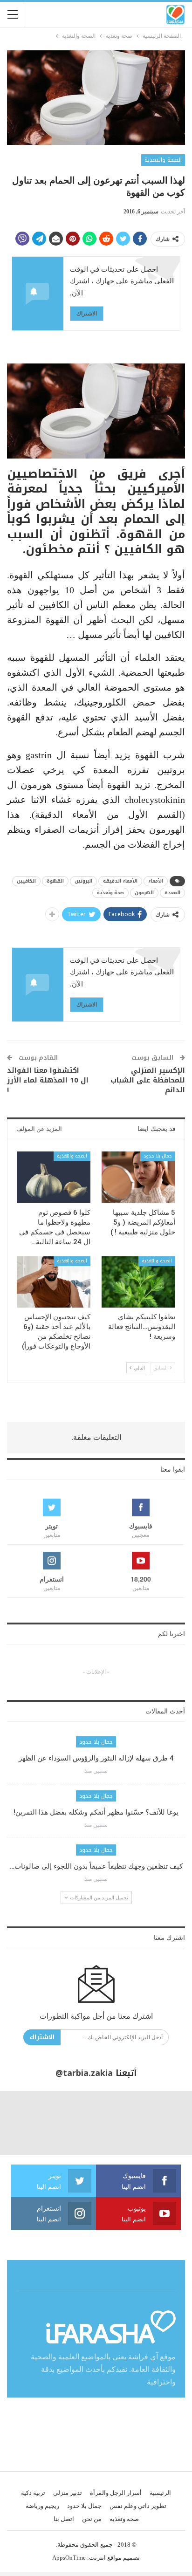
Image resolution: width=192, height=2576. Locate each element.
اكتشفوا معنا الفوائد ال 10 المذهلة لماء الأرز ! (48, 1080)
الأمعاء (156, 881)
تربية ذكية (33, 2493)
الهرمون (144, 893)
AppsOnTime (69, 2558)
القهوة (55, 881)
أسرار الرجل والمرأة (116, 2493)
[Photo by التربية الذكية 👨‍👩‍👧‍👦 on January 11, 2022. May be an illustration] (160, 2123)
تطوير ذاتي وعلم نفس (138, 2506)
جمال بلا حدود (158, 1156)
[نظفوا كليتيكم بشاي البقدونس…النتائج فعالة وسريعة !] (138, 1282)
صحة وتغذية (110, 893)
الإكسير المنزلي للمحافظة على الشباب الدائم (148, 1080)
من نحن (92, 2519)
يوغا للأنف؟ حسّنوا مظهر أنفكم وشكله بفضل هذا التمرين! (96, 1812)
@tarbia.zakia (84, 2073)
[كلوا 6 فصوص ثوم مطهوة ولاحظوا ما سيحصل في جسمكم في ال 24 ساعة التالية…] (54, 1177)
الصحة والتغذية (163, 160)
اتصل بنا (64, 2519)
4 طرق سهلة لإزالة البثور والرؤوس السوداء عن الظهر (96, 1758)
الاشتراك (87, 313)
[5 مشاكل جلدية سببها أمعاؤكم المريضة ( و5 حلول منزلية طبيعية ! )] (138, 1177)
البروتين (83, 881)
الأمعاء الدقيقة (120, 881)
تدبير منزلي (68, 2493)
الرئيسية (160, 2493)
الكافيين (26, 881)
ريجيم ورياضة (42, 2506)
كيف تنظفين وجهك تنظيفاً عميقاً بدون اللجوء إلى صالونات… (96, 1866)
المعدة (172, 893)
